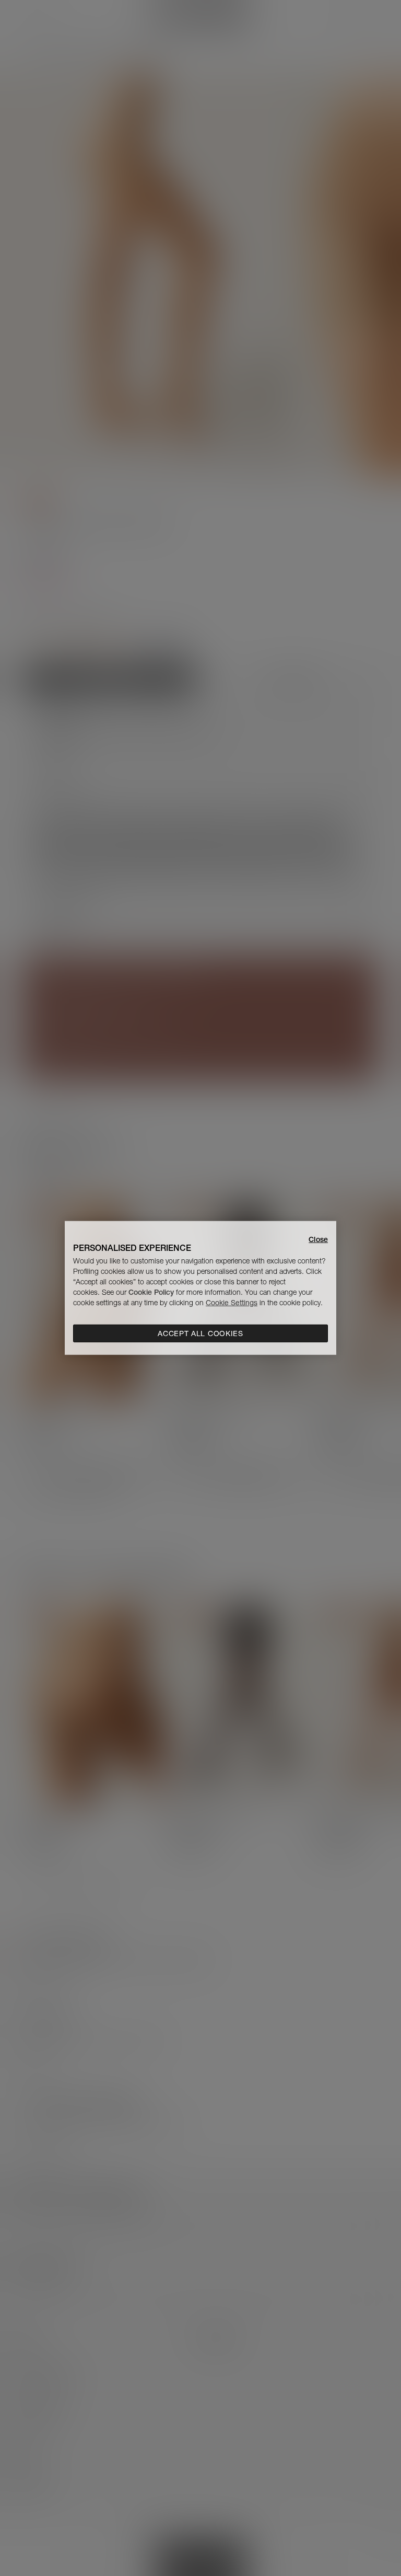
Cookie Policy (151, 1292)
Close (318, 1239)
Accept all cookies (200, 1333)
